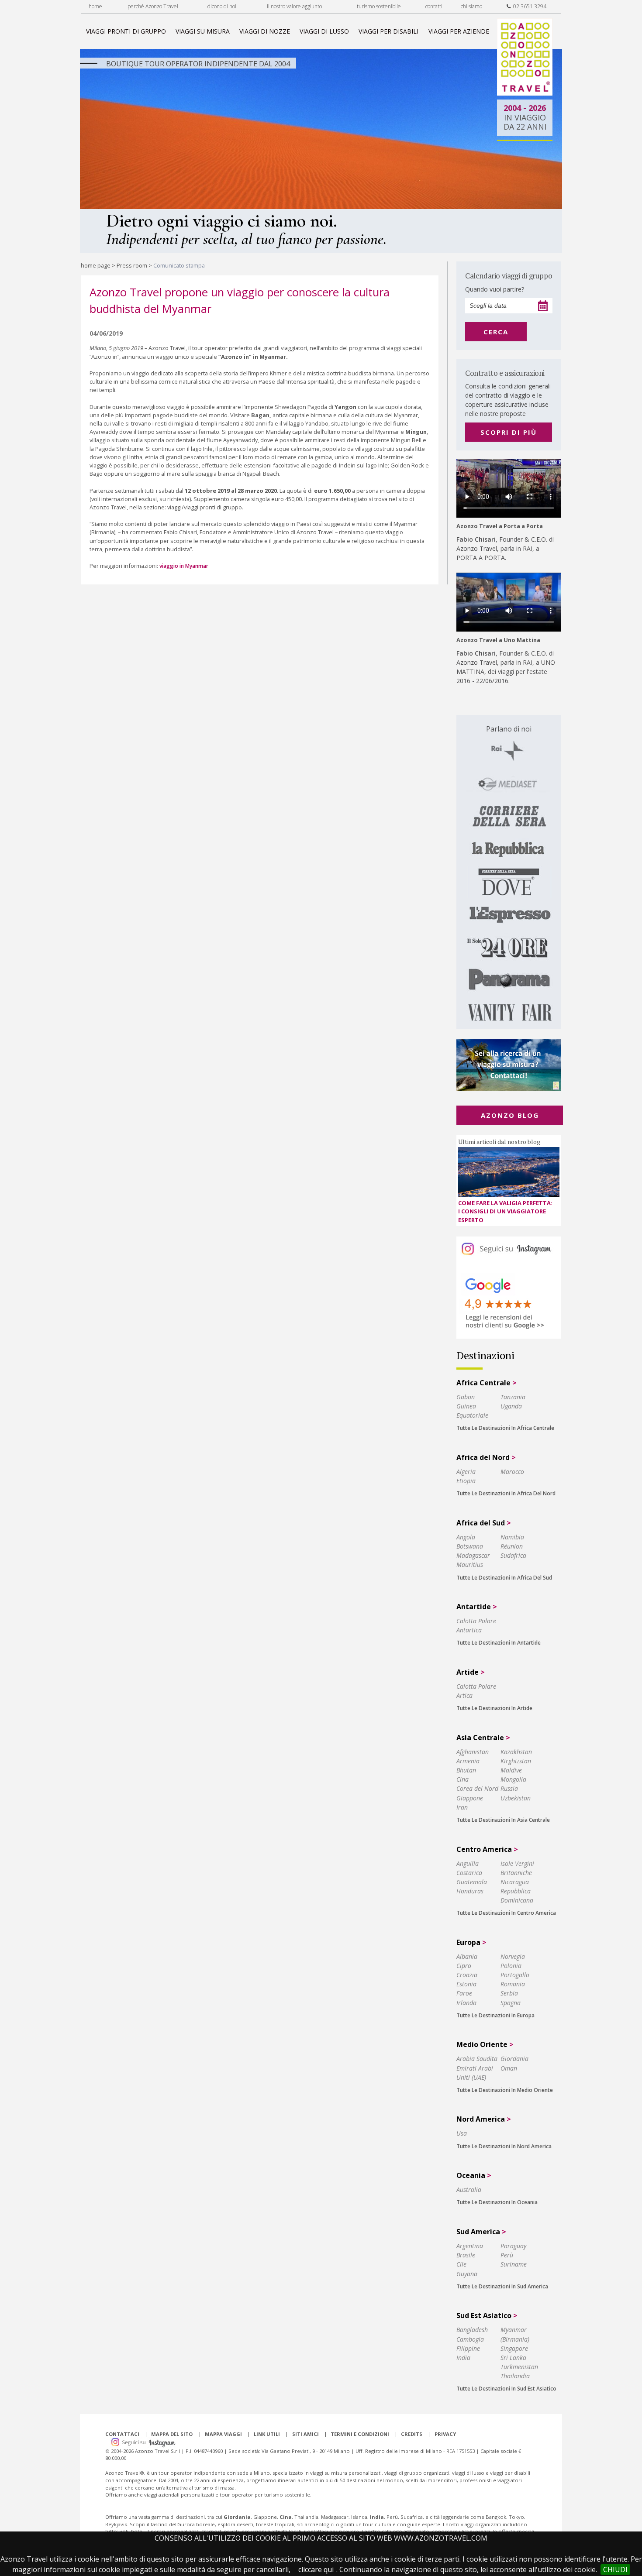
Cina (463, 1779)
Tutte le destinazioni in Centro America (506, 1913)
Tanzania (513, 1397)
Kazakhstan (516, 1752)
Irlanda (466, 2003)
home (95, 6)
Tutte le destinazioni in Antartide (499, 1643)
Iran (462, 1807)
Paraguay (513, 2246)
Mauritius (470, 1564)
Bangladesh (472, 2330)
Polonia (511, 1966)
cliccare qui (316, 2569)
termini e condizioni (360, 2434)
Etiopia (466, 1481)
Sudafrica (513, 1555)
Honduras (470, 1891)
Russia (509, 1788)
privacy (445, 2434)
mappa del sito (172, 2434)
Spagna (511, 2003)
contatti (434, 6)
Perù (507, 2255)
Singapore (514, 2348)
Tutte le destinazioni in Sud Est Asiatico (506, 2389)
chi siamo (471, 6)
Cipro (464, 1966)
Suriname (514, 2264)
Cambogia (470, 2339)
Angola (466, 1537)
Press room (132, 265)
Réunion (512, 1546)
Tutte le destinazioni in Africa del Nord (506, 1493)
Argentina (470, 2246)
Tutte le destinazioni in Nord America (504, 2146)
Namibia (512, 1537)
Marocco (512, 1472)
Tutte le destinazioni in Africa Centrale (505, 1428)
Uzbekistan (516, 1798)
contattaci (122, 2434)
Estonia (466, 1984)
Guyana (467, 2274)
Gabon (466, 1397)
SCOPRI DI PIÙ (509, 432)
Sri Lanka (513, 2358)
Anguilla (468, 1863)
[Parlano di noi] (509, 872)
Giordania (514, 2059)
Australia (469, 2190)
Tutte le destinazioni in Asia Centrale (503, 1820)
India (463, 2358)
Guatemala (472, 1882)
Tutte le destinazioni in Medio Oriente (505, 2090)
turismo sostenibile (379, 6)
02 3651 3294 (528, 6)
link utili (267, 2434)
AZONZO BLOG (510, 1115)
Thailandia (515, 2376)
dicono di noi (222, 6)
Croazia (467, 1975)
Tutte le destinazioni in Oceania (497, 2202)
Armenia (468, 1761)
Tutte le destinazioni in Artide (494, 1708)
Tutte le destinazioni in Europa (495, 2015)
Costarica (469, 1873)
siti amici (305, 2434)
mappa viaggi (223, 2434)
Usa (462, 2133)
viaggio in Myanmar (185, 566)
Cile (461, 2264)
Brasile (466, 2255)
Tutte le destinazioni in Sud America (502, 2286)
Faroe (464, 1993)
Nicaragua (515, 1882)
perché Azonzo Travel (153, 6)
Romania (513, 1984)
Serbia (509, 1993)
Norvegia (513, 1956)
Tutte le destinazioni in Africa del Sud (504, 1578)
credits (412, 2434)
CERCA (496, 332)
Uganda (511, 1406)
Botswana (470, 1546)
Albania (467, 1956)
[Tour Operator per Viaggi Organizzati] (525, 93)
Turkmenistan (519, 2367)
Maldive (511, 1770)
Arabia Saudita (477, 2059)
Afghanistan (473, 1752)
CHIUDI (615, 2569)
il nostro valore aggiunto (294, 6)
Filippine (468, 2348)
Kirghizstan (516, 1761)
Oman (509, 2068)
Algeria (466, 1472)
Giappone (470, 1798)
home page (96, 265)
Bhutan (466, 1770)
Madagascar (473, 1555)
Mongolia (513, 1779)
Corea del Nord (477, 1788)
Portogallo (515, 1975)
